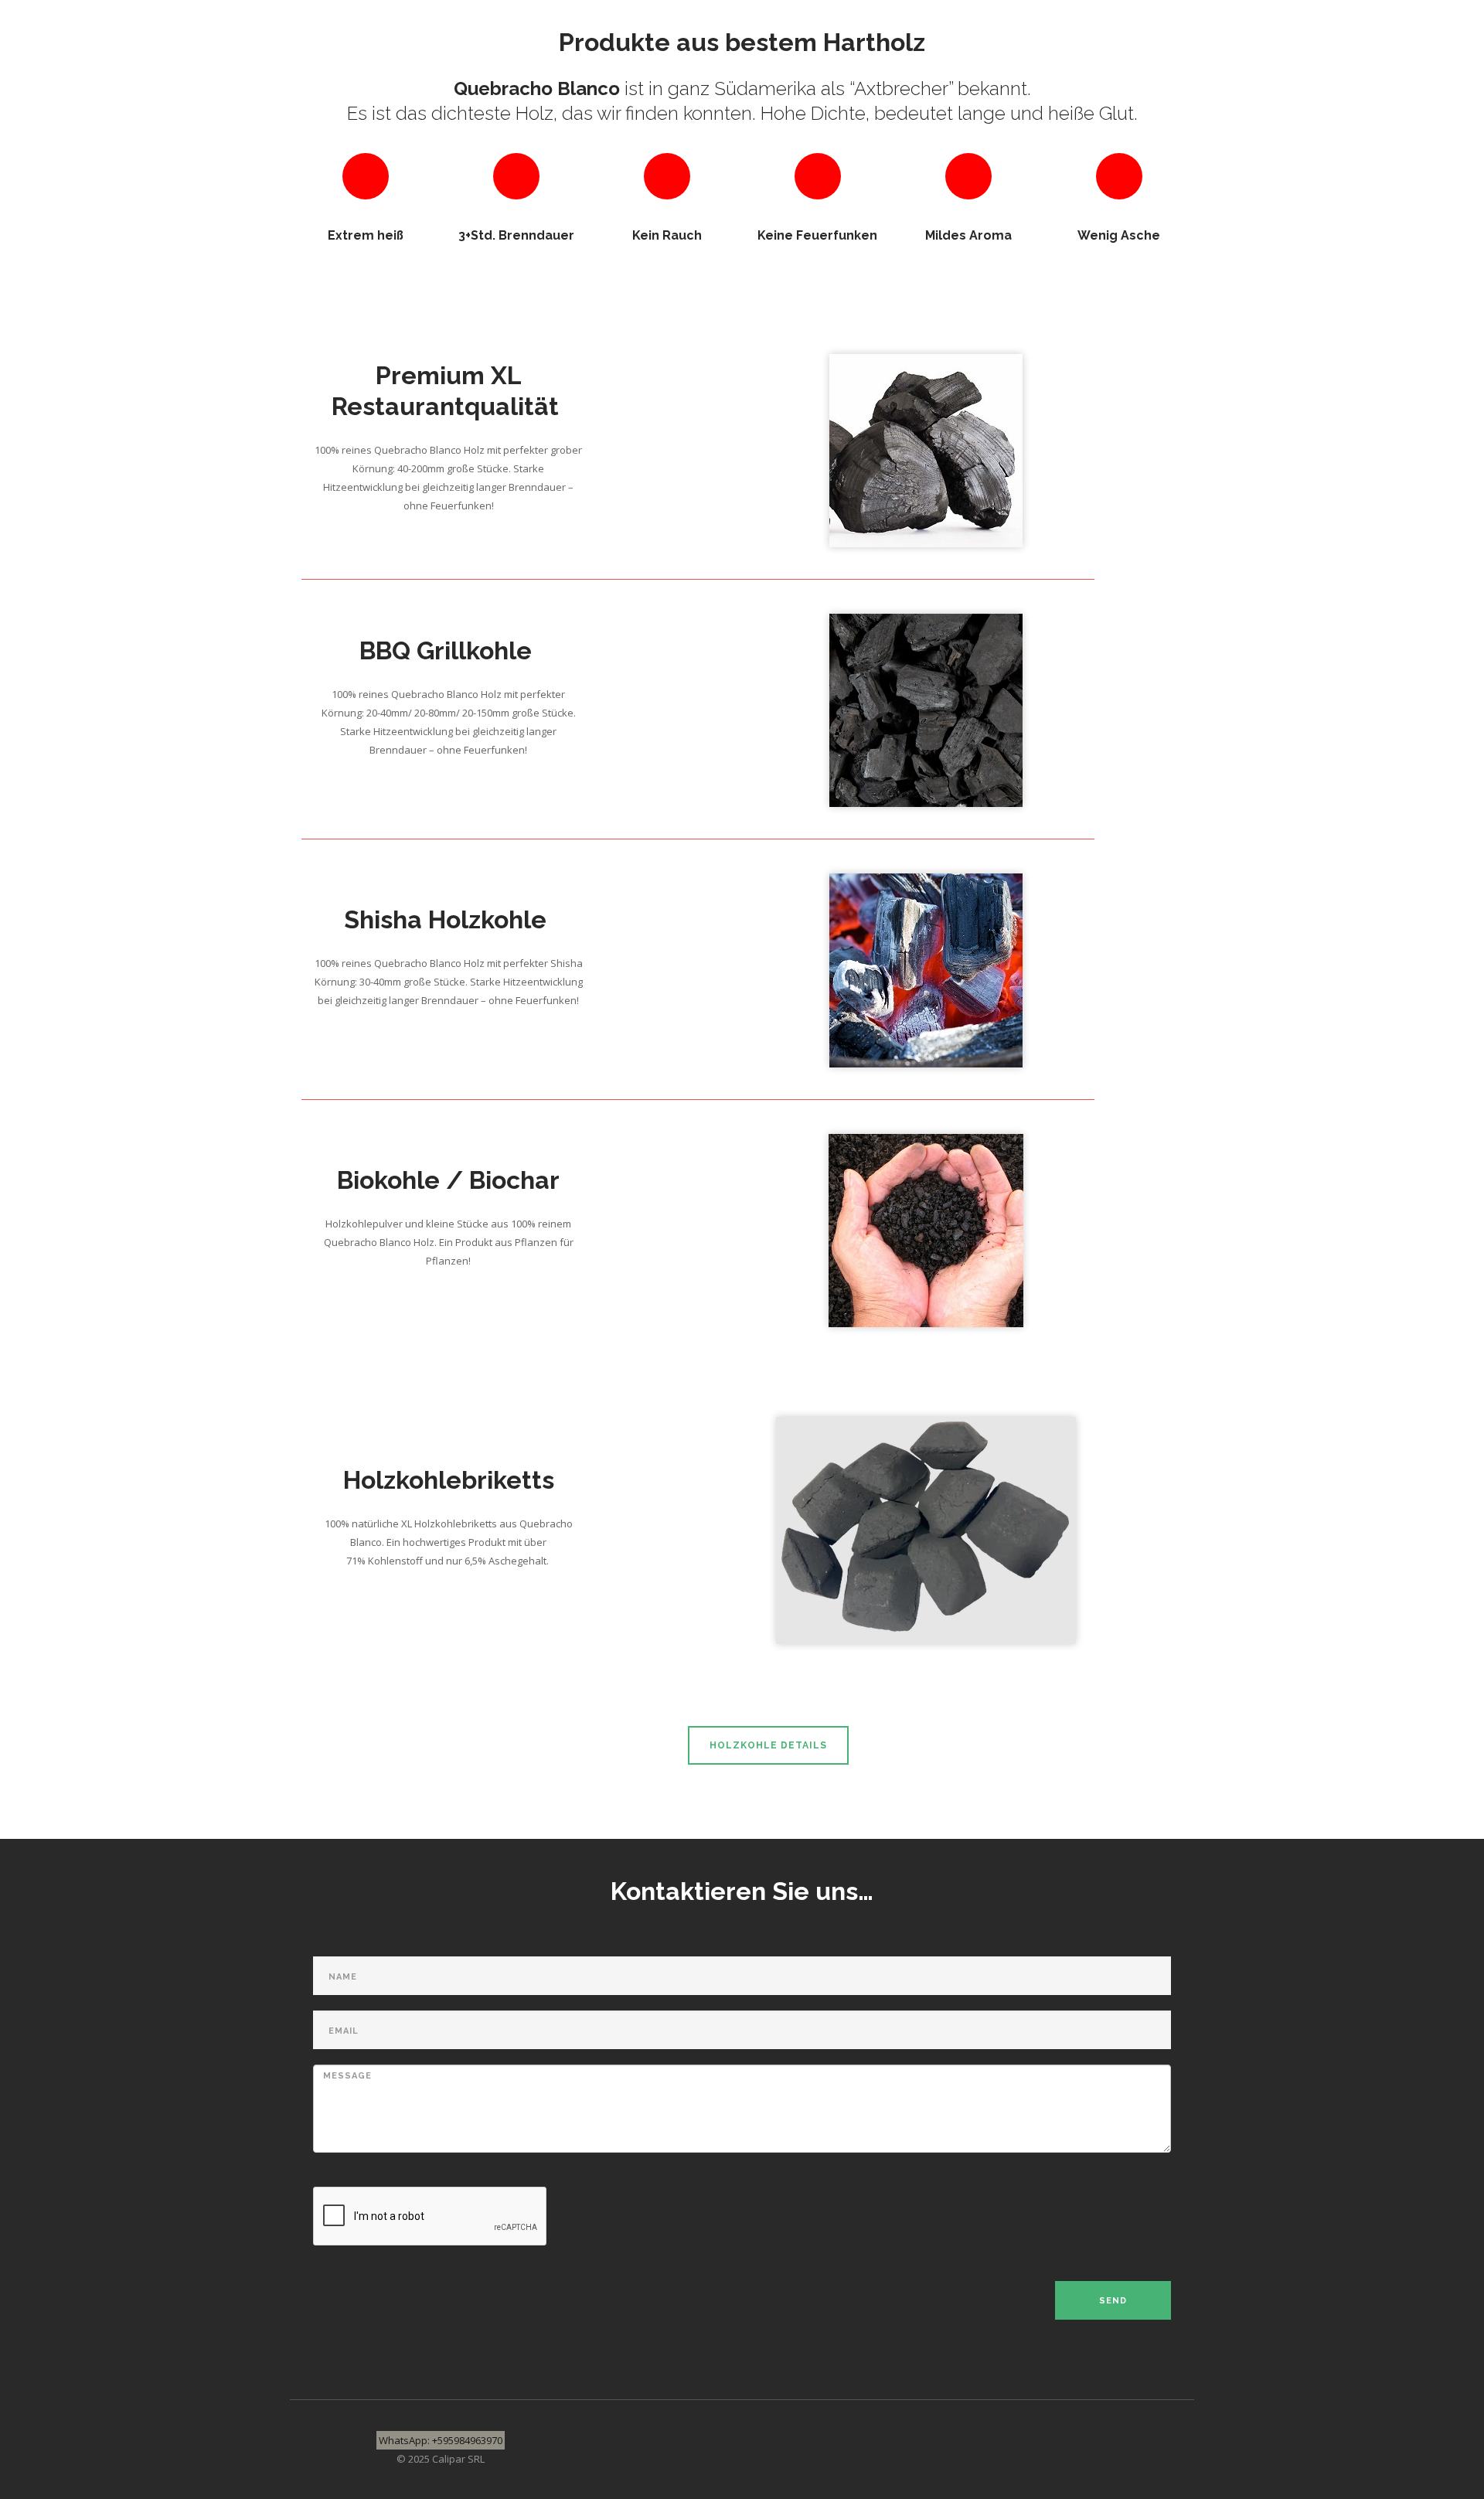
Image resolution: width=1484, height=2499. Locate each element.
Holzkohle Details (768, 1745)
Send (1113, 2301)
